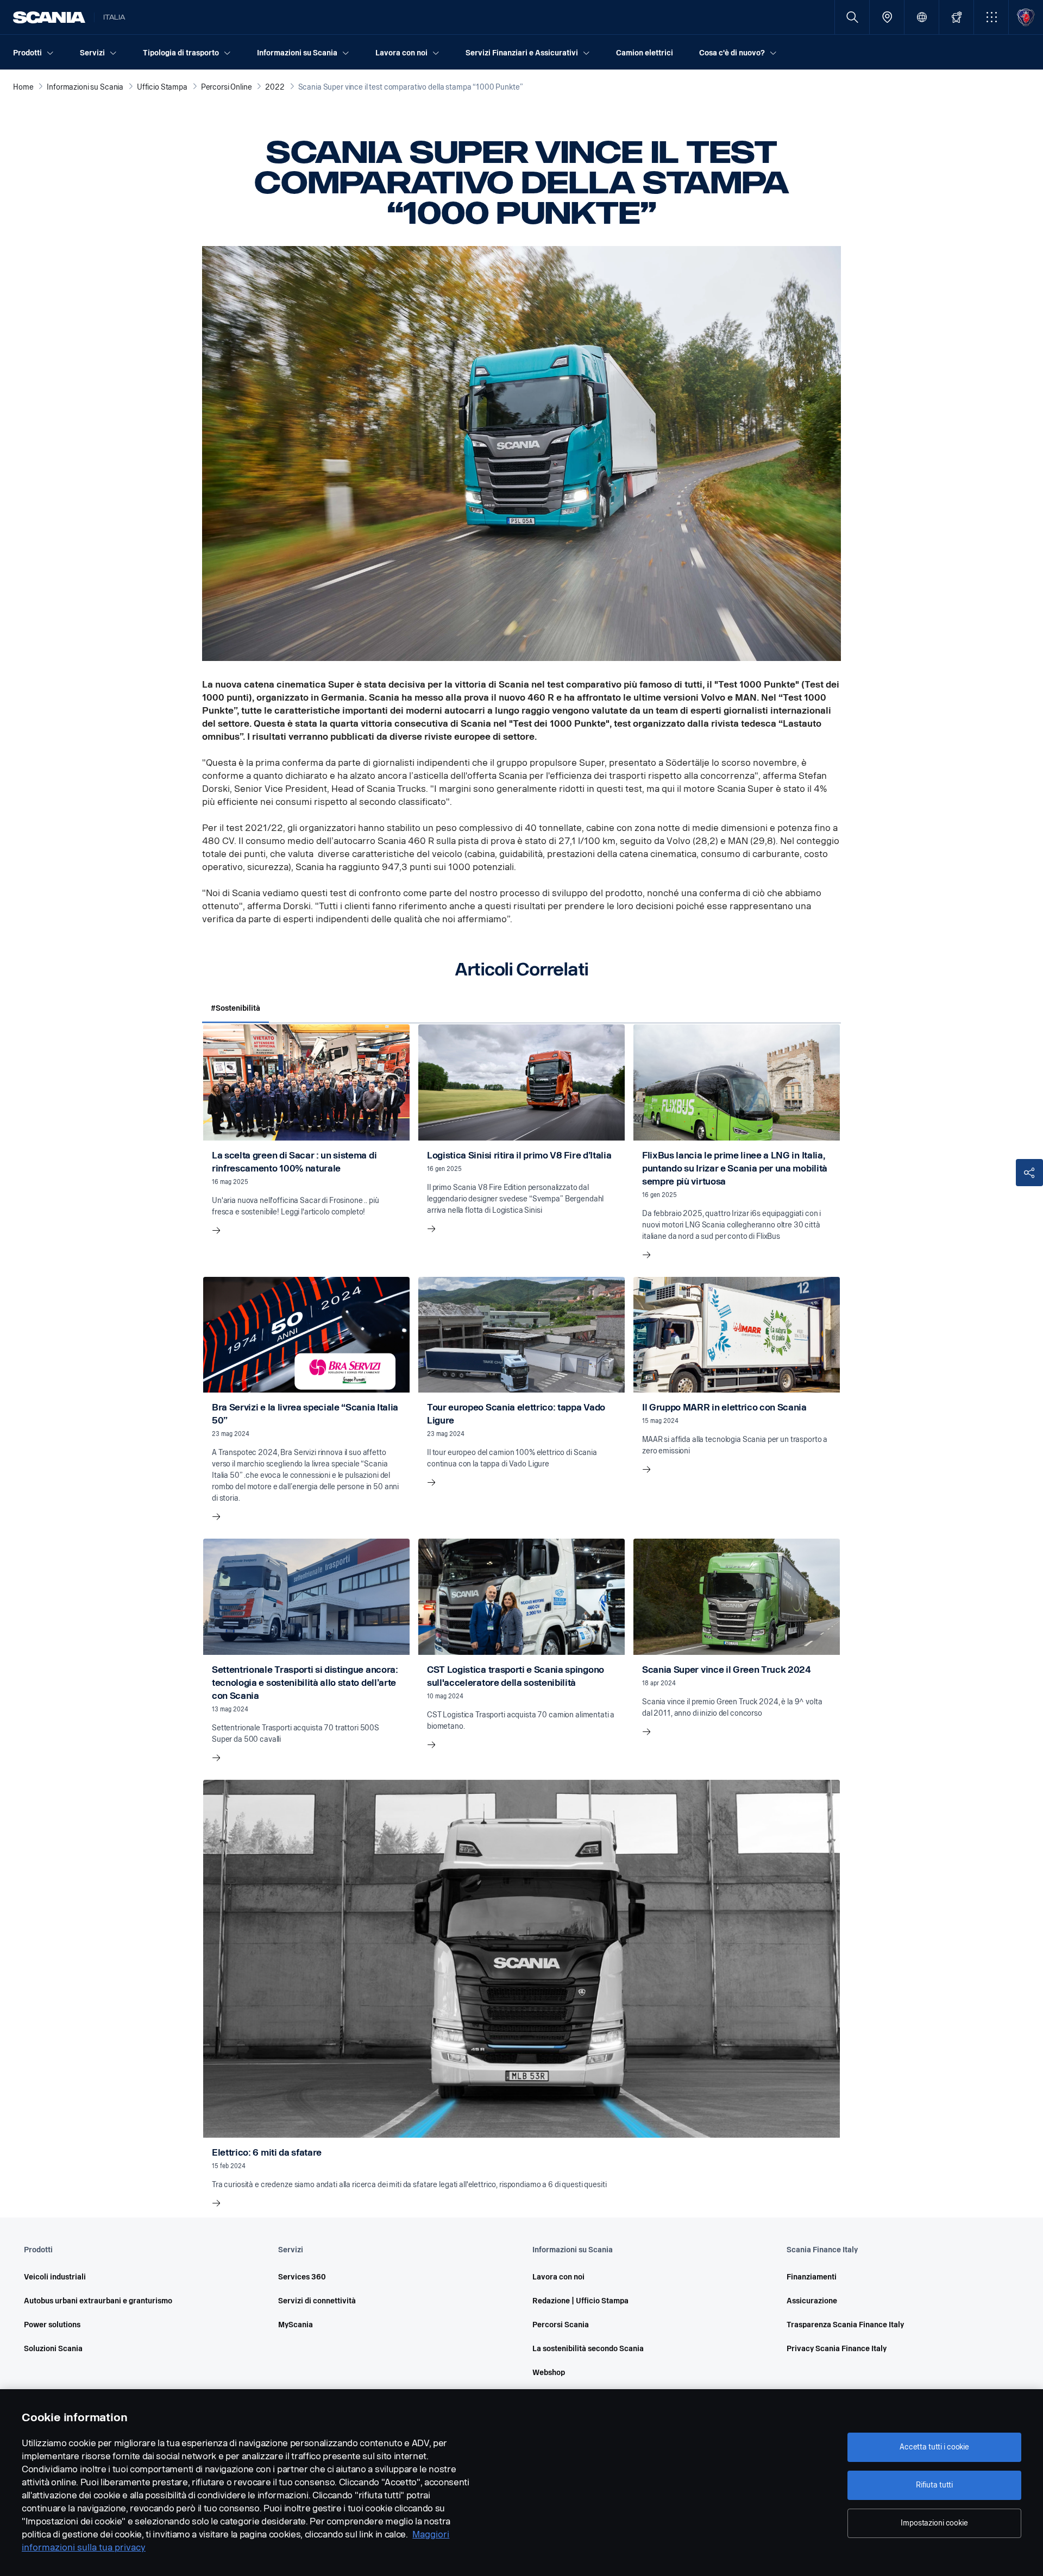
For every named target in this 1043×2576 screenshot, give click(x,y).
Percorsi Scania (561, 2325)
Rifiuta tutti (934, 2485)
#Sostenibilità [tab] (235, 1008)
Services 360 (302, 2277)
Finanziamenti (812, 2277)
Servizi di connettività (317, 2301)
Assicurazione (812, 2301)
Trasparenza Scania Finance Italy (845, 2325)
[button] (991, 17)
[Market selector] (922, 17)
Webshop (549, 2373)
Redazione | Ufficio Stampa (580, 2301)
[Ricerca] (852, 17)
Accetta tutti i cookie (934, 2447)
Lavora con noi (558, 2277)
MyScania (296, 2325)
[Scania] (49, 17)
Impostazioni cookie (934, 2523)
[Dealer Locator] (887, 17)
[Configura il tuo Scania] (956, 17)
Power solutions (52, 2325)
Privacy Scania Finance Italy (837, 2349)
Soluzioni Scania (53, 2349)
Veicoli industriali (55, 2277)
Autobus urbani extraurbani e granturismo (98, 2301)
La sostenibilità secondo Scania (588, 2349)
